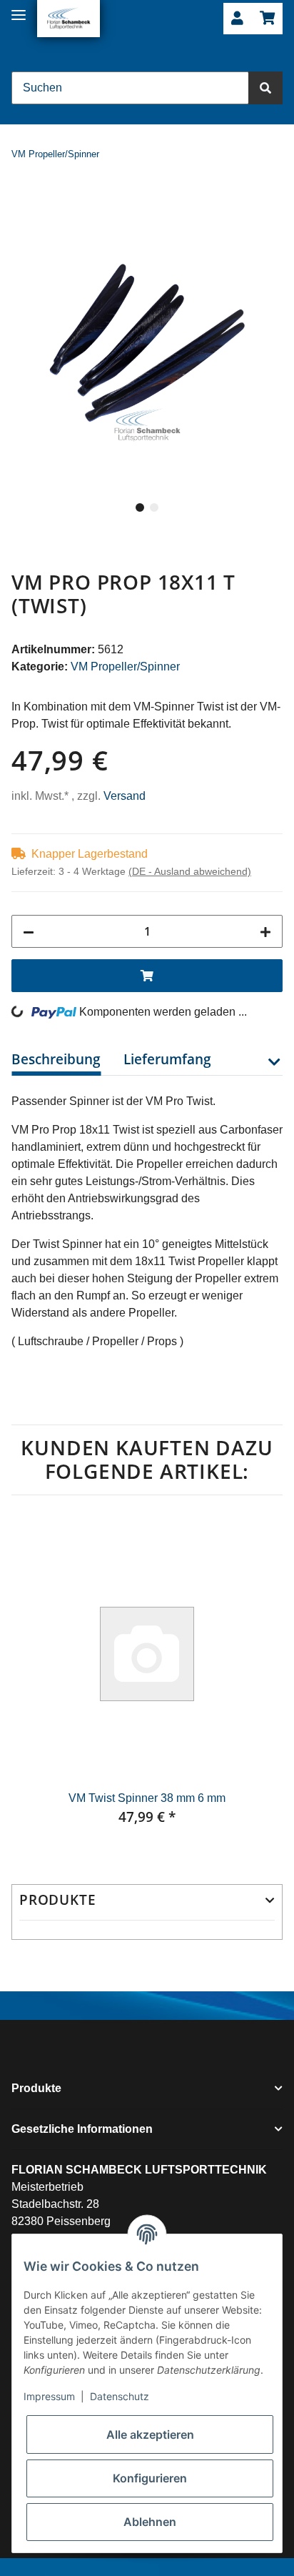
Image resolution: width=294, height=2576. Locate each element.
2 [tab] (154, 507)
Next (258, 1681)
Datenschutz (120, 2396)
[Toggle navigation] (19, 9)
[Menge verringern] (29, 931)
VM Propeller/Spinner (125, 667)
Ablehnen (150, 2522)
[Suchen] (265, 88)
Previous (36, 1681)
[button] (237, 19)
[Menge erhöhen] (265, 931)
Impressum (49, 2396)
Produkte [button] (57, 1900)
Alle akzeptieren (150, 2434)
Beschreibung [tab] (56, 1059)
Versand (125, 796)
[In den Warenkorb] (23, 199)
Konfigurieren (150, 2478)
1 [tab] (140, 507)
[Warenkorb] (267, 19)
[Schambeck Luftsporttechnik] (69, 19)
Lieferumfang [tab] (167, 1059)
